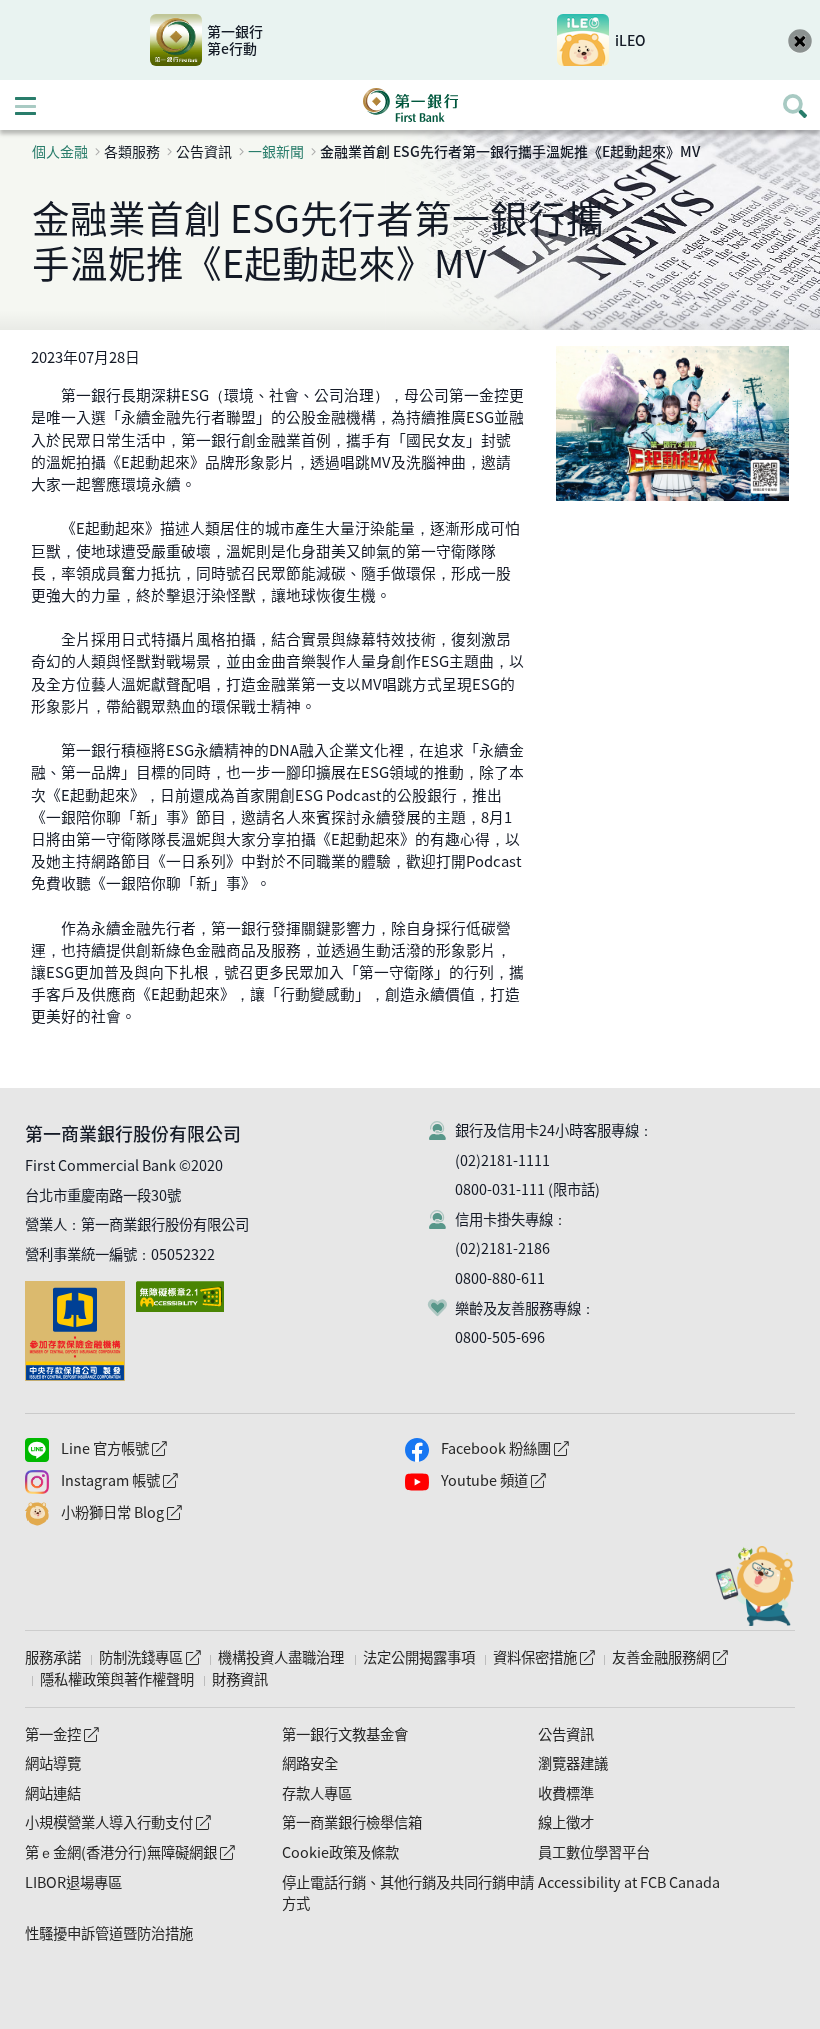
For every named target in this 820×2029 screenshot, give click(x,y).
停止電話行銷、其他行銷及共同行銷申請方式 (408, 1893)
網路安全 (310, 1763)
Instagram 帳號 (160, 1480)
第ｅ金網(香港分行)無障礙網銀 (129, 1852)
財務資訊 (240, 1679)
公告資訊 (566, 1734)
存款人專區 (317, 1793)
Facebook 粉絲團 (546, 1448)
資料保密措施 (543, 1657)
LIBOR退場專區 (73, 1882)
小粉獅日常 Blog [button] (162, 1512)
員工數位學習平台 (594, 1852)
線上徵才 (566, 1822)
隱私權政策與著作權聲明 (117, 1679)
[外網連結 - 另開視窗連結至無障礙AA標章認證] (184, 1291)
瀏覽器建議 (573, 1763)
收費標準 (566, 1793)
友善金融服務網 (669, 1657)
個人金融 (60, 151)
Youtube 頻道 (534, 1480)
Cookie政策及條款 (340, 1852)
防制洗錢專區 (149, 1657)
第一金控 (61, 1734)
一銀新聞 (276, 151)
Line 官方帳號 (155, 1448)
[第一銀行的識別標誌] (410, 105)
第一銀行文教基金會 (345, 1734)
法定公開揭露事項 (419, 1657)
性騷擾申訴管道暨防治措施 (109, 1933)
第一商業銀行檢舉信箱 (352, 1822)
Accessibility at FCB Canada (629, 1882)
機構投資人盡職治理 (281, 1657)
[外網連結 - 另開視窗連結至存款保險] (79, 1291)
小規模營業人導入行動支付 (117, 1822)
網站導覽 (53, 1763)
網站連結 (53, 1793)
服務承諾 (53, 1657)
